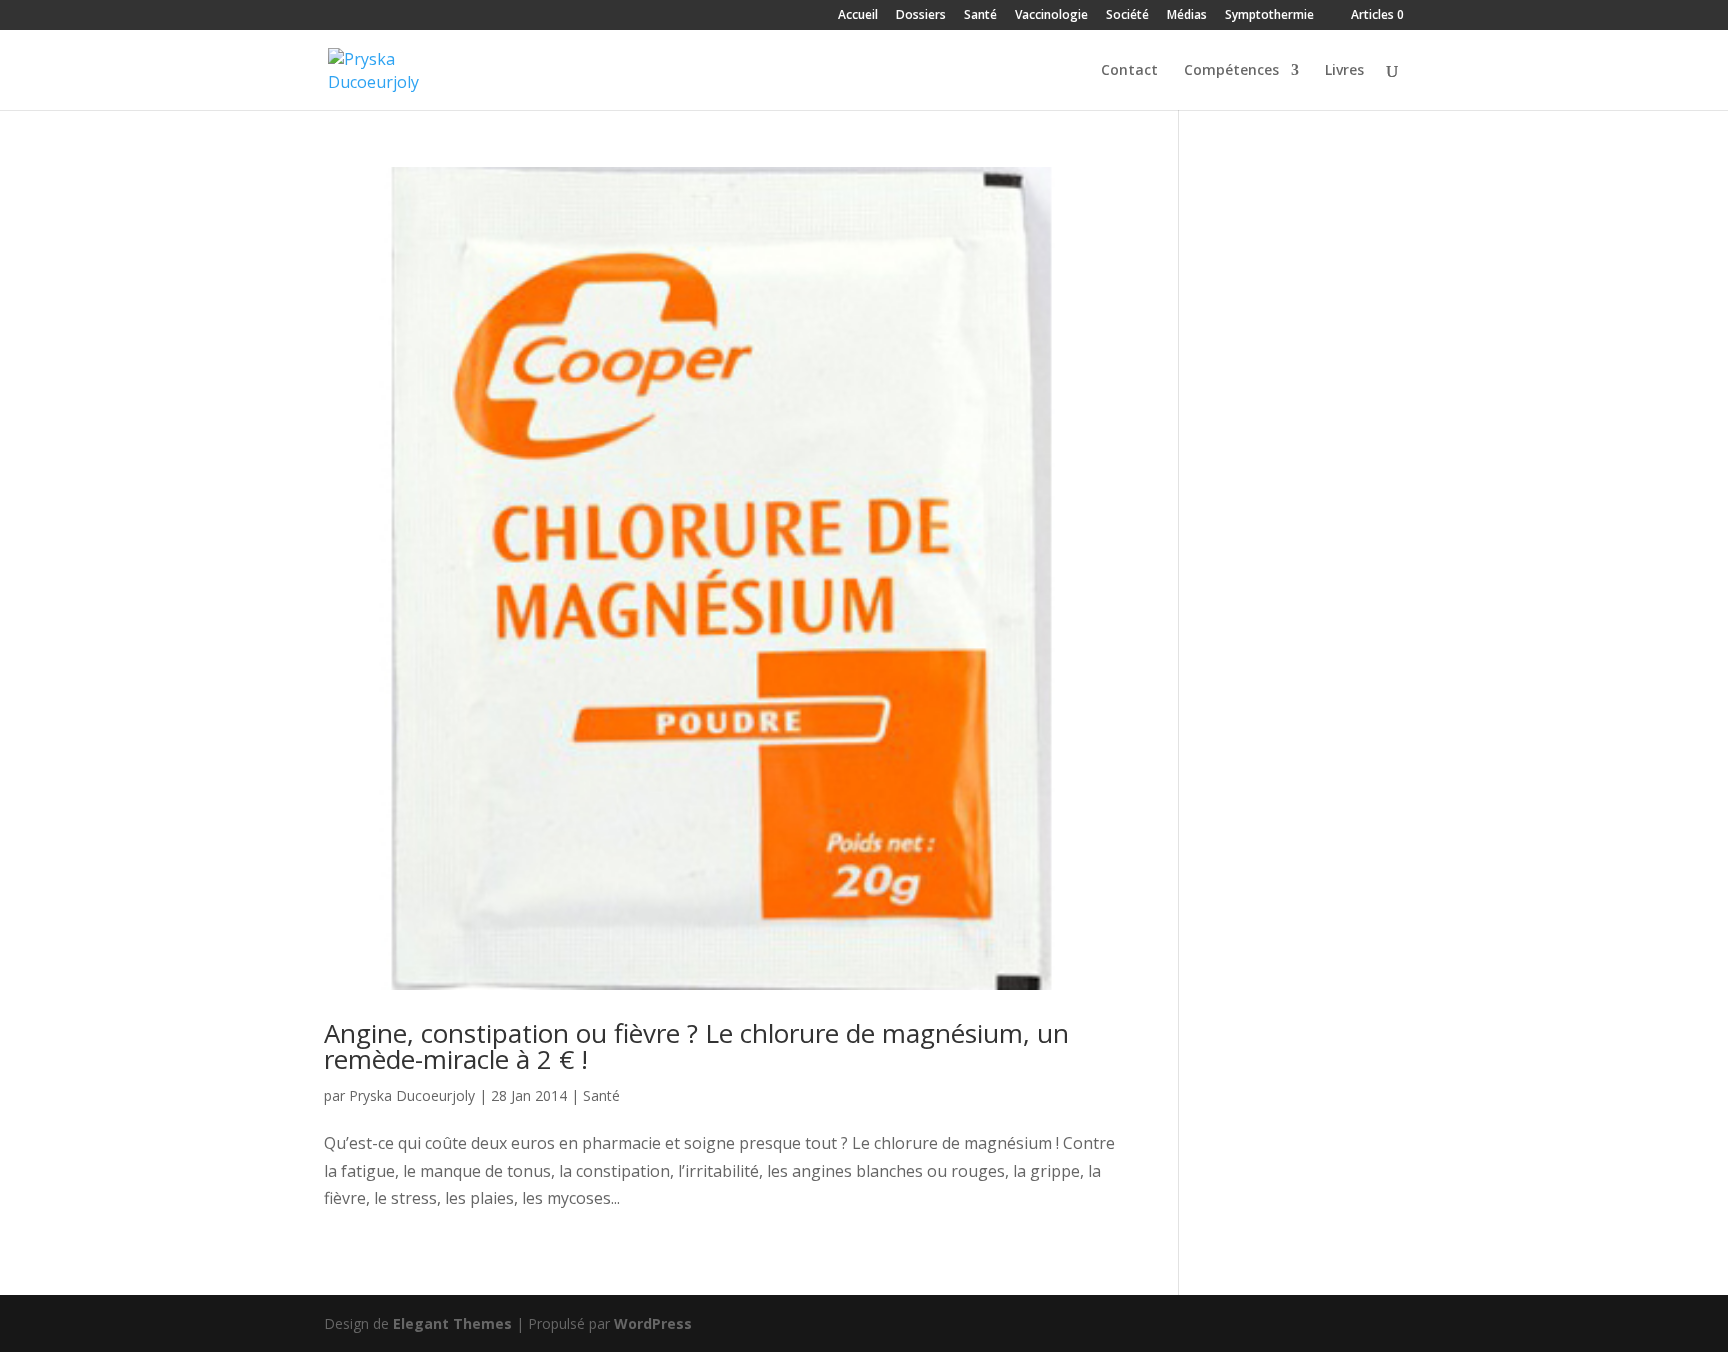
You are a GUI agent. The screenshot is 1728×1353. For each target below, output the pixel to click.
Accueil (858, 16)
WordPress (653, 1323)
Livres (1344, 71)
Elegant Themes (452, 1323)
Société (1127, 16)
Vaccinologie (1051, 16)
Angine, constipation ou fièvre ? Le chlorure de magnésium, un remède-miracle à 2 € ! (696, 1046)
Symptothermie (1269, 16)
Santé (980, 16)
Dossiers (921, 16)
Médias (1187, 16)
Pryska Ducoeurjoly (412, 1095)
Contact (1129, 71)
